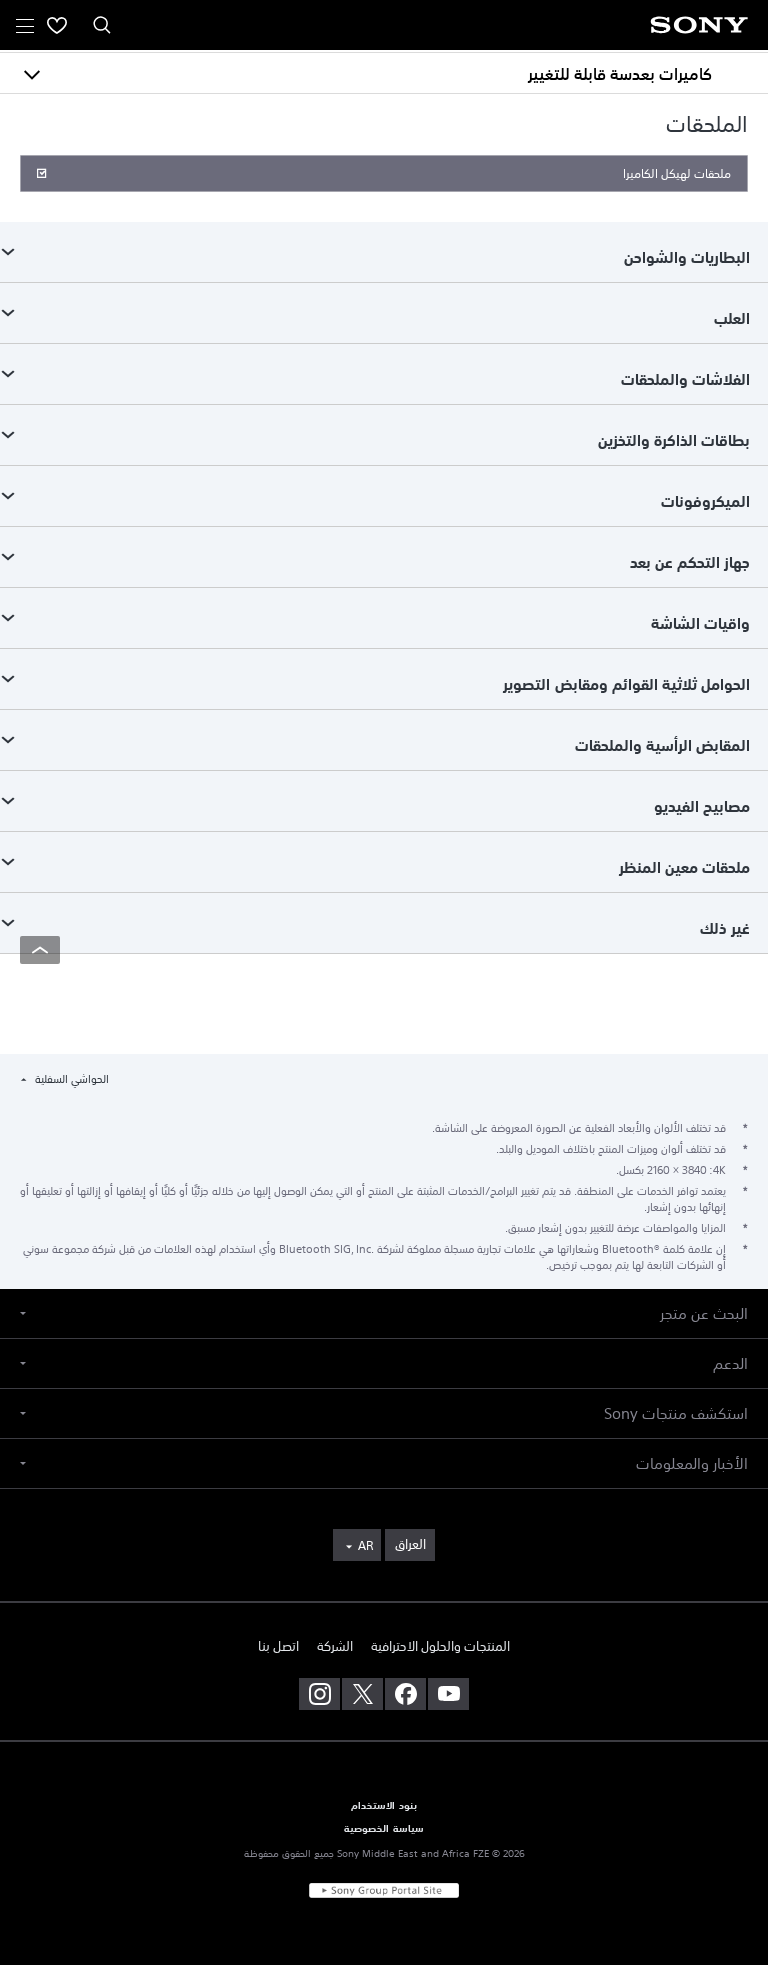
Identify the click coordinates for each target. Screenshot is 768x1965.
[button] (384, 1313)
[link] (410, 1545)
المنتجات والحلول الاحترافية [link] (440, 1646)
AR (365, 1546)
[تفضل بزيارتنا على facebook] (405, 1694)
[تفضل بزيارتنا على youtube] (448, 1694)
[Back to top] (40, 950)
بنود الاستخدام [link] (383, 1806)
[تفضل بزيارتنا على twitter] (362, 1694)
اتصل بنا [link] (278, 1646)
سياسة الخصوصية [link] (383, 1829)
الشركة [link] (335, 1646)
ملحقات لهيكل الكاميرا (677, 174)
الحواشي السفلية (70, 1079)
